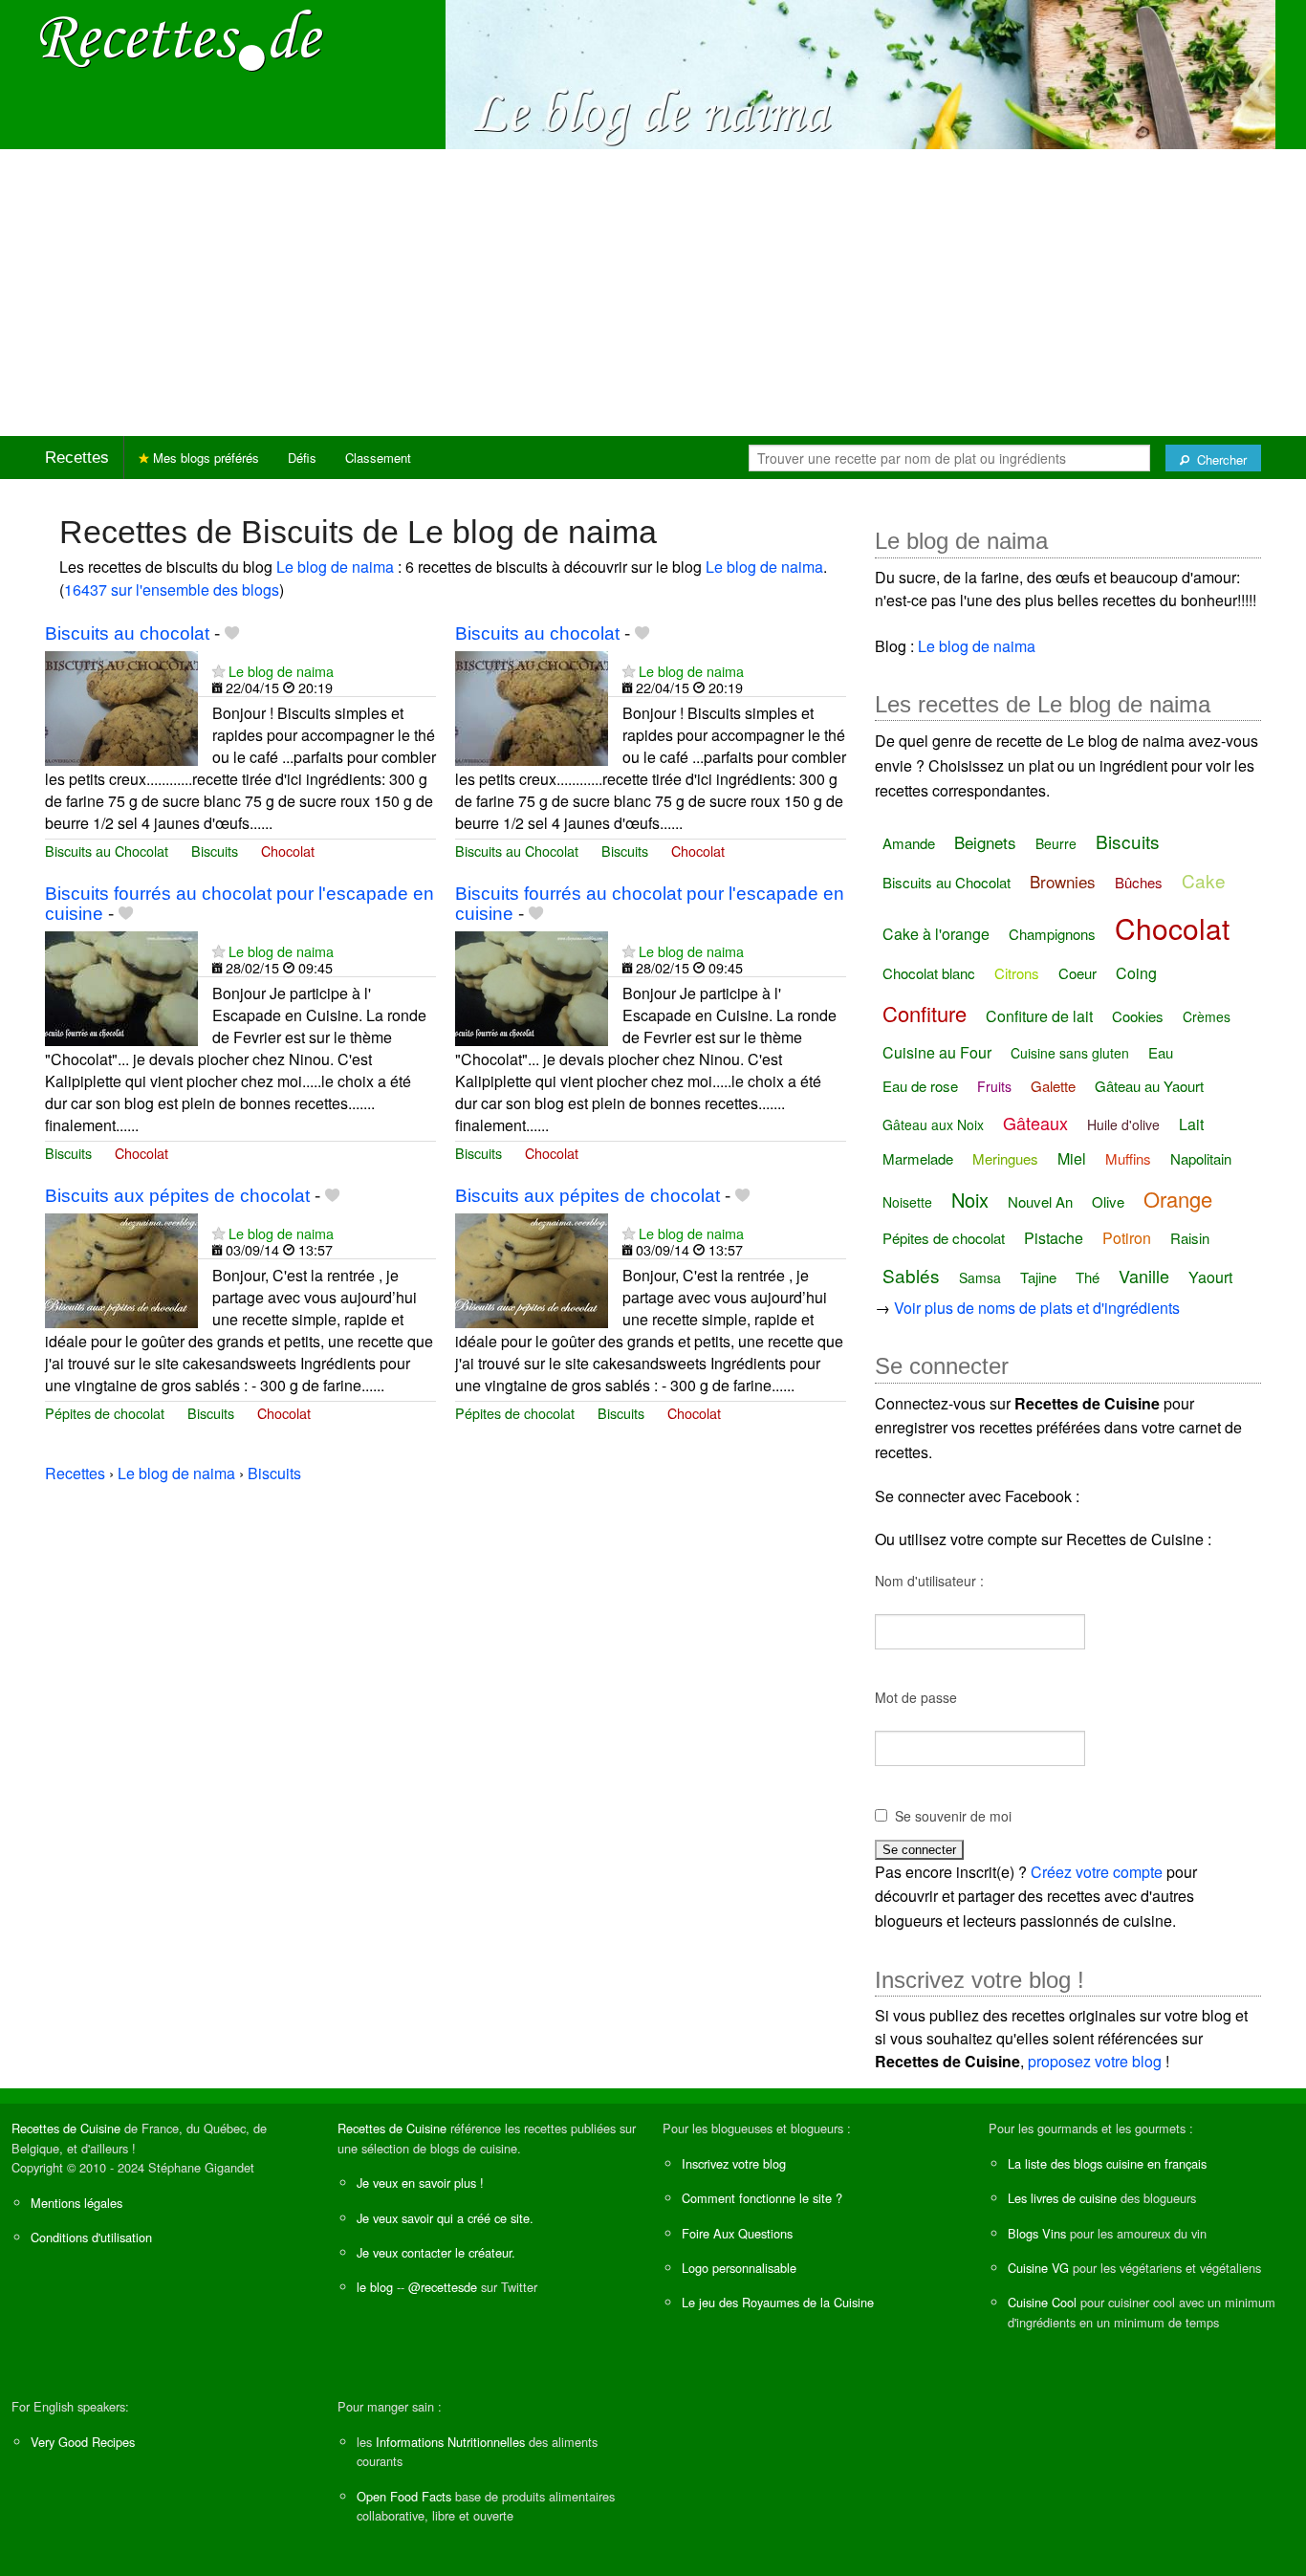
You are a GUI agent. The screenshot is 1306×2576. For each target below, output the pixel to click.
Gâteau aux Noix (933, 1124)
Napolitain (1201, 1158)
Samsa (980, 1277)
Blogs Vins (1037, 2233)
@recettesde (443, 2287)
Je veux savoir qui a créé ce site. (445, 2218)
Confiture (925, 1013)
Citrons (1017, 973)
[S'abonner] (218, 671)
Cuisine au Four (937, 1052)
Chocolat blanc (929, 973)
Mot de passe (916, 1697)
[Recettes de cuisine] (182, 39)
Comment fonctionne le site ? (762, 2198)
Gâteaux (1035, 1123)
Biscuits (215, 851)
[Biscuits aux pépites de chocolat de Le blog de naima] (121, 1268)
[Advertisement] (653, 293)
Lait (1191, 1124)
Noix (970, 1200)
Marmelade (918, 1158)
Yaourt (1210, 1277)
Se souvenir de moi (953, 1816)
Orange (1178, 1199)
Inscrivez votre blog (734, 2163)
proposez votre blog (1095, 2061)
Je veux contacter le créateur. (436, 2252)
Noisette (907, 1202)
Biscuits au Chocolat (107, 851)
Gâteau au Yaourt (1149, 1086)
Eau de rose (920, 1086)
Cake (1204, 880)
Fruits (994, 1086)
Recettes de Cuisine (66, 2128)
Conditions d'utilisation (91, 2237)
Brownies (1063, 881)
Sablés (911, 1275)
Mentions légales (76, 2203)
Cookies (1138, 1016)
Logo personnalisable (739, 2268)
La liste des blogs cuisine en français (1107, 2163)
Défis (302, 458)
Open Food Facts (404, 2496)
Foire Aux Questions (737, 2233)
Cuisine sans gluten (1070, 1053)
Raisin (1190, 1238)
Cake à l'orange (936, 934)
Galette (1053, 1086)
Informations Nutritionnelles (450, 2442)
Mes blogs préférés (204, 458)
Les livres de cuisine (1062, 2198)
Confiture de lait (1039, 1016)
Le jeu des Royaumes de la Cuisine (778, 2302)
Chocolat (288, 851)
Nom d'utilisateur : (929, 1581)
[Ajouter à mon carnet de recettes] (232, 633)
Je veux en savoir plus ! (420, 2183)
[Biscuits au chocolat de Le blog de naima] (121, 706)
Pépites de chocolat (105, 1413)
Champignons (1052, 934)
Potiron (1127, 1238)
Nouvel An (1040, 1201)
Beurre (1056, 843)
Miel (1072, 1158)
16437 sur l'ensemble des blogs (172, 589)
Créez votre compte (1097, 1872)
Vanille (1144, 1276)
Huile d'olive (1123, 1124)
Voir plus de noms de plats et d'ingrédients (1037, 1308)
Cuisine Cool (1042, 2302)
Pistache (1054, 1238)
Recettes (77, 458)
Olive (1108, 1201)
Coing (1136, 973)
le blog (375, 2287)
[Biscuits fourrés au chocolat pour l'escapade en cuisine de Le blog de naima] (121, 986)
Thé (1088, 1277)
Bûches (1139, 882)
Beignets (985, 842)
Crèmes (1207, 1016)
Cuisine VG (1038, 2268)
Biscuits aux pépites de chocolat (177, 1196)
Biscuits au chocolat (127, 633)
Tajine (1038, 1277)
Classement (378, 458)
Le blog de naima (335, 567)
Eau (1161, 1052)
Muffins (1128, 1158)
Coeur (1077, 973)
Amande (909, 843)
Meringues (1005, 1158)
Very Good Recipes (83, 2442)
